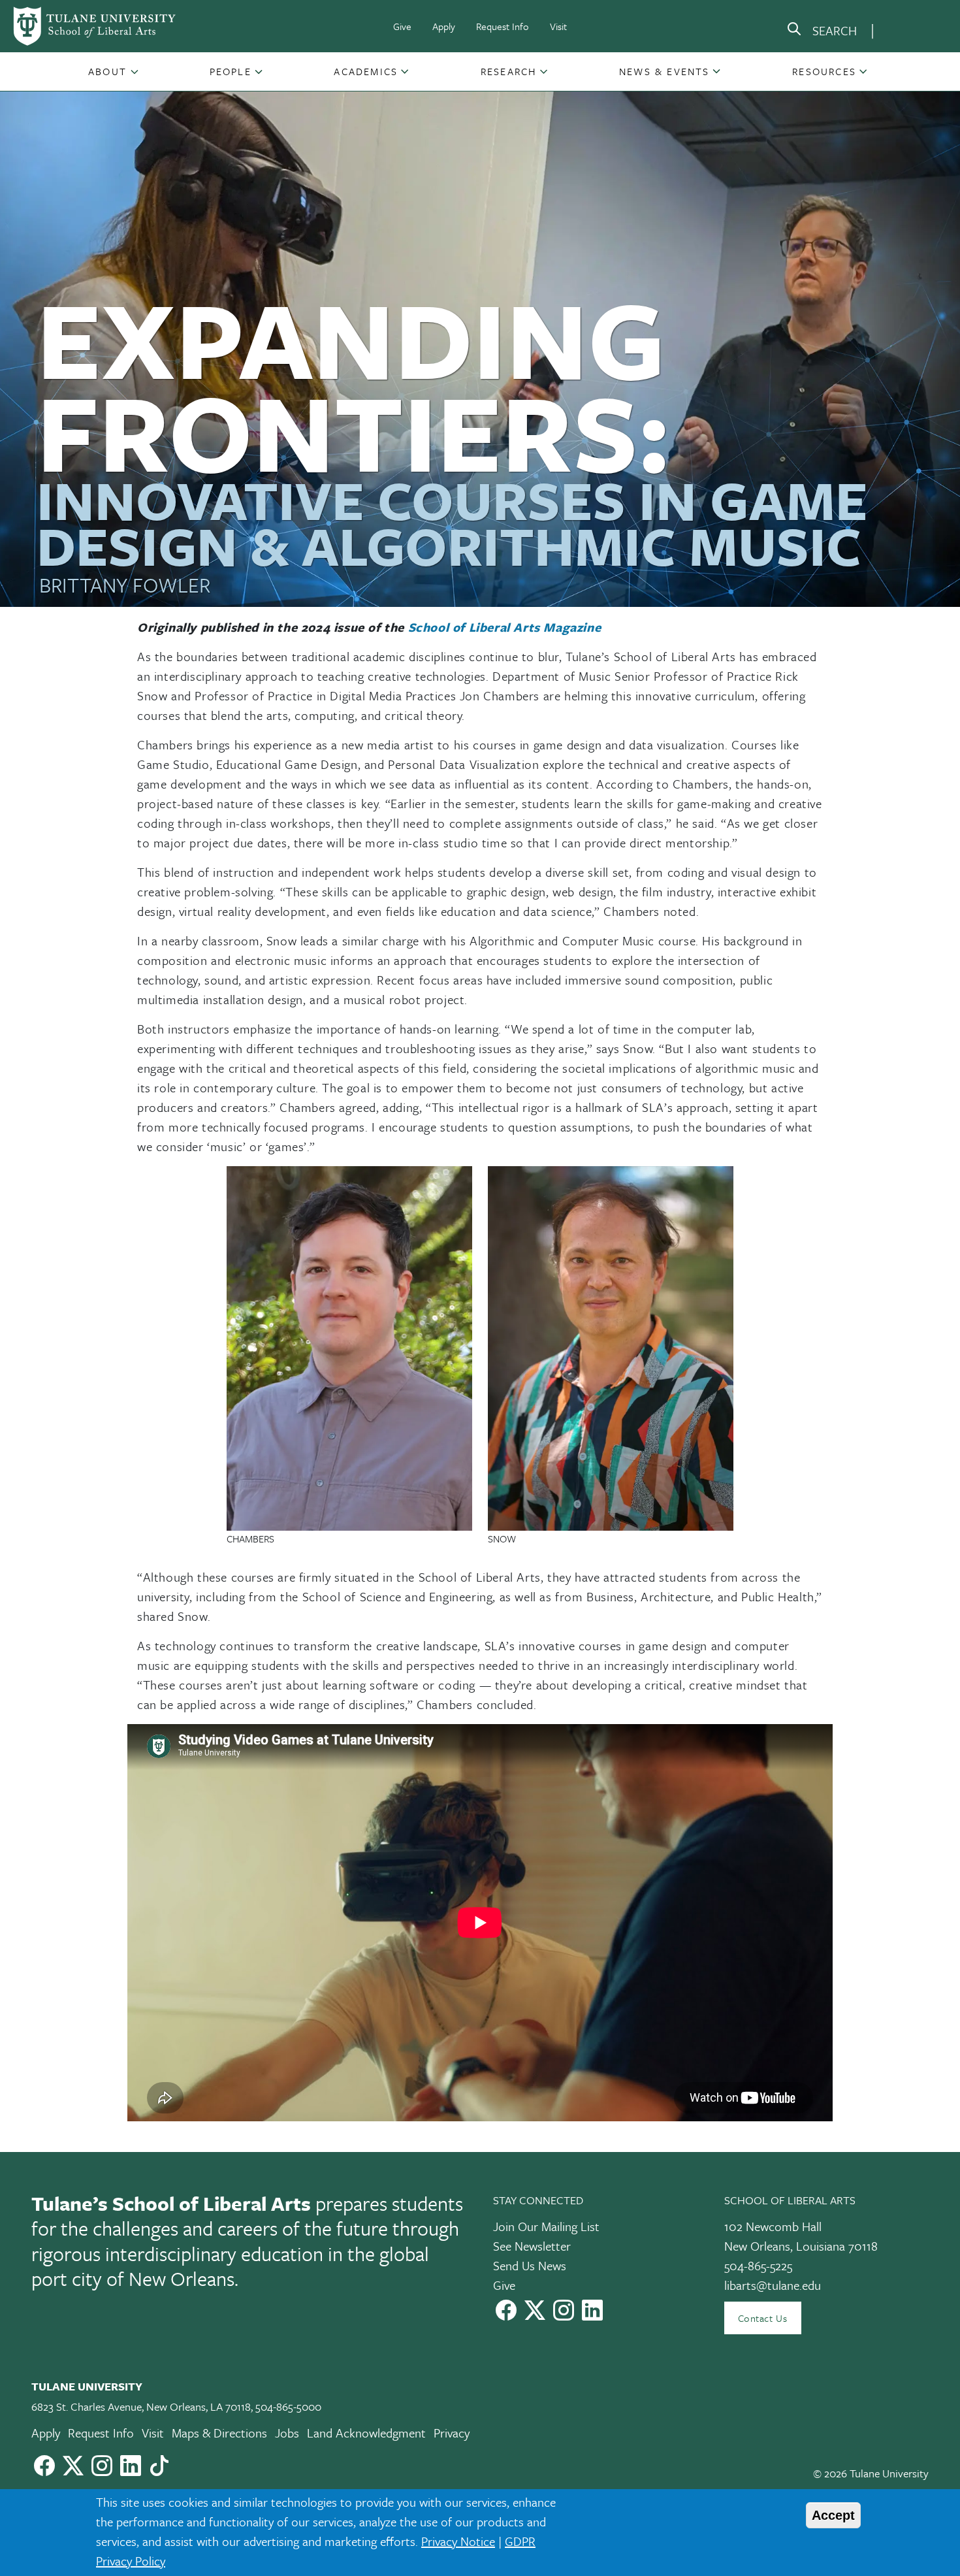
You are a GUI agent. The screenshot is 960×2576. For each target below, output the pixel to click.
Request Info (503, 26)
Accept (833, 2515)
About (107, 71)
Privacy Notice (458, 2541)
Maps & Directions (219, 2433)
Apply (444, 26)
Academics (366, 71)
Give (402, 26)
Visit (558, 26)
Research (509, 71)
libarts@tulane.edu (773, 2285)
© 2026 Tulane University (871, 2473)
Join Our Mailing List (546, 2226)
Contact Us (763, 2318)
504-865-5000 (288, 2406)
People (231, 71)
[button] (109, 71)
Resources (824, 71)
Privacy (452, 2433)
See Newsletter (532, 2246)
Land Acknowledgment (366, 2433)
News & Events (664, 71)
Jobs (287, 2433)
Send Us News (530, 2265)
